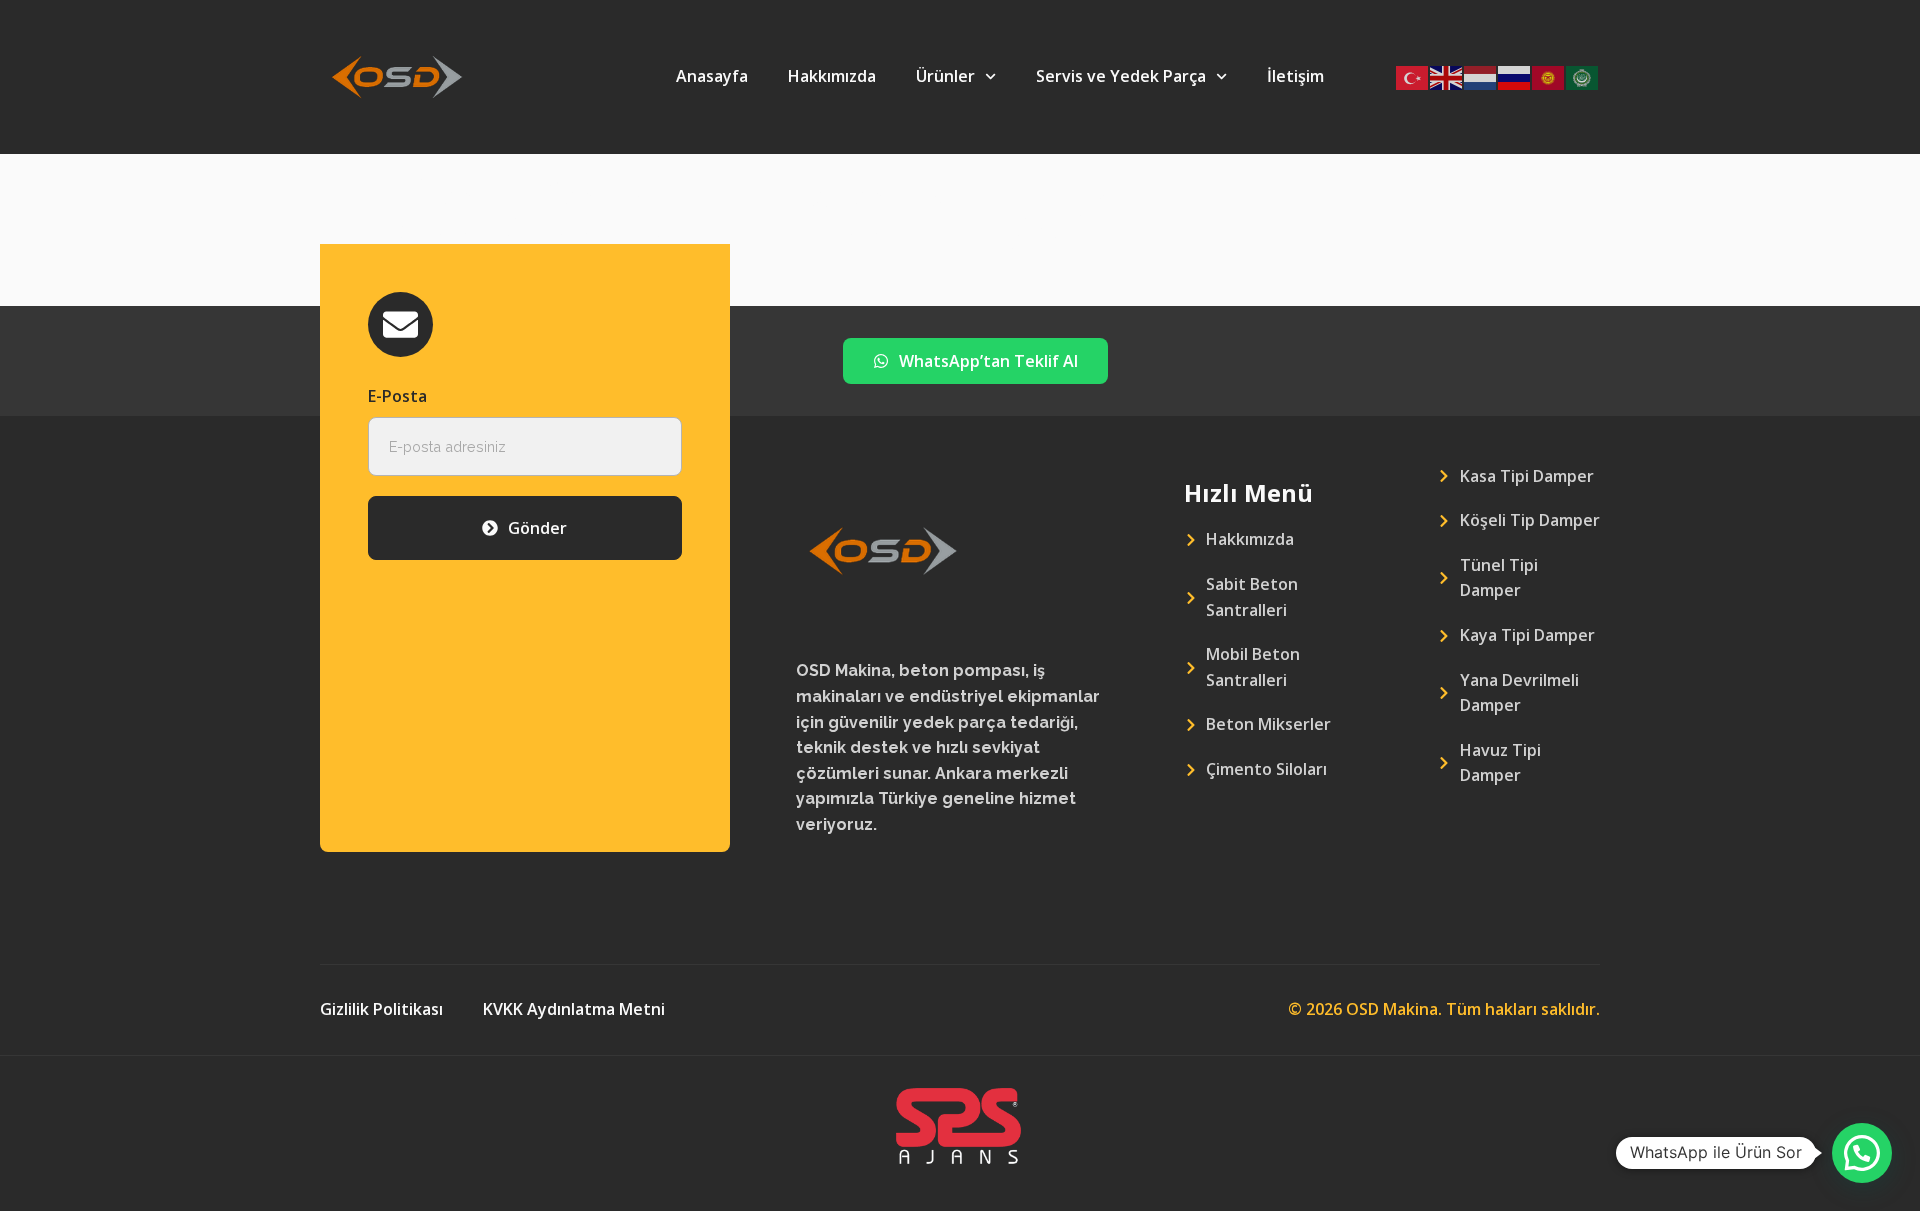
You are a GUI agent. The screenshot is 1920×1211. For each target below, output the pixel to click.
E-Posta (397, 396)
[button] (1862, 1153)
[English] (1447, 76)
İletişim (1295, 76)
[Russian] (1515, 76)
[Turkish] (1413, 76)
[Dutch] (1481, 76)
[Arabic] (1583, 76)
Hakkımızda (832, 76)
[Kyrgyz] (1549, 76)
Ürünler (945, 76)
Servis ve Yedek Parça (1121, 76)
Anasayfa (712, 76)
